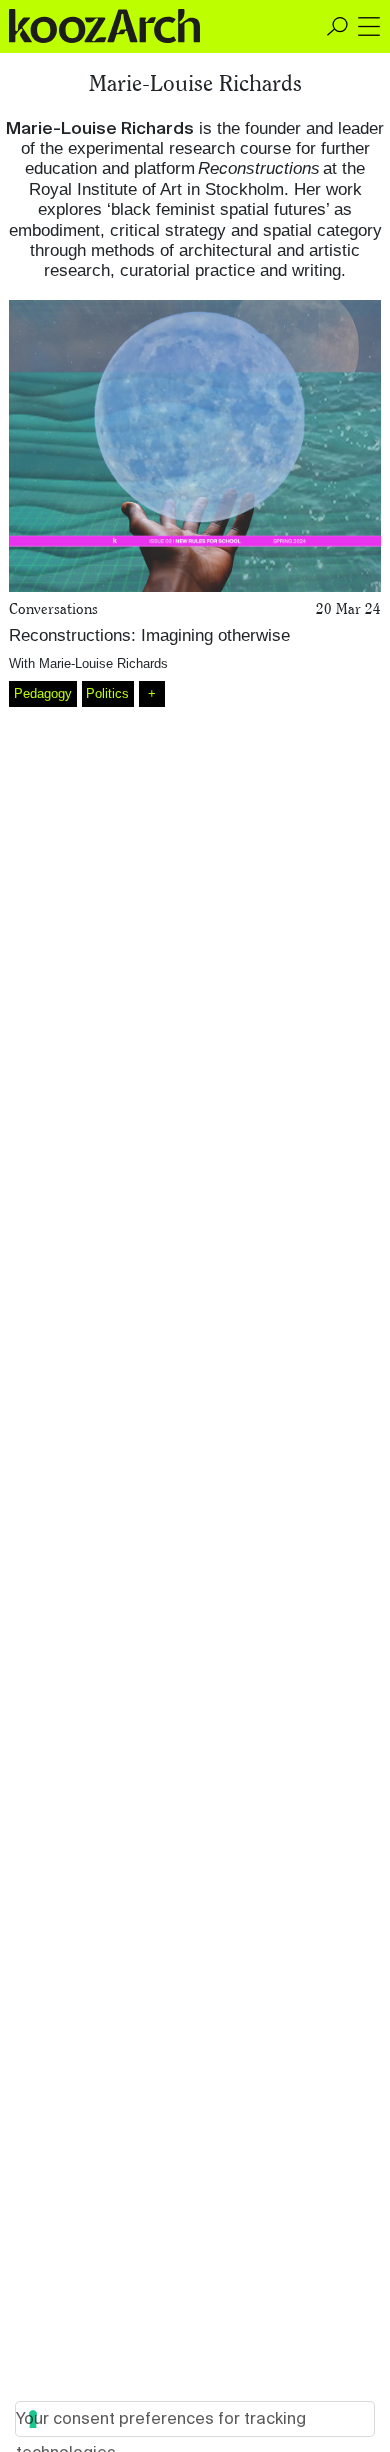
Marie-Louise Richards (103, 663)
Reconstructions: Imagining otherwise (149, 635)
